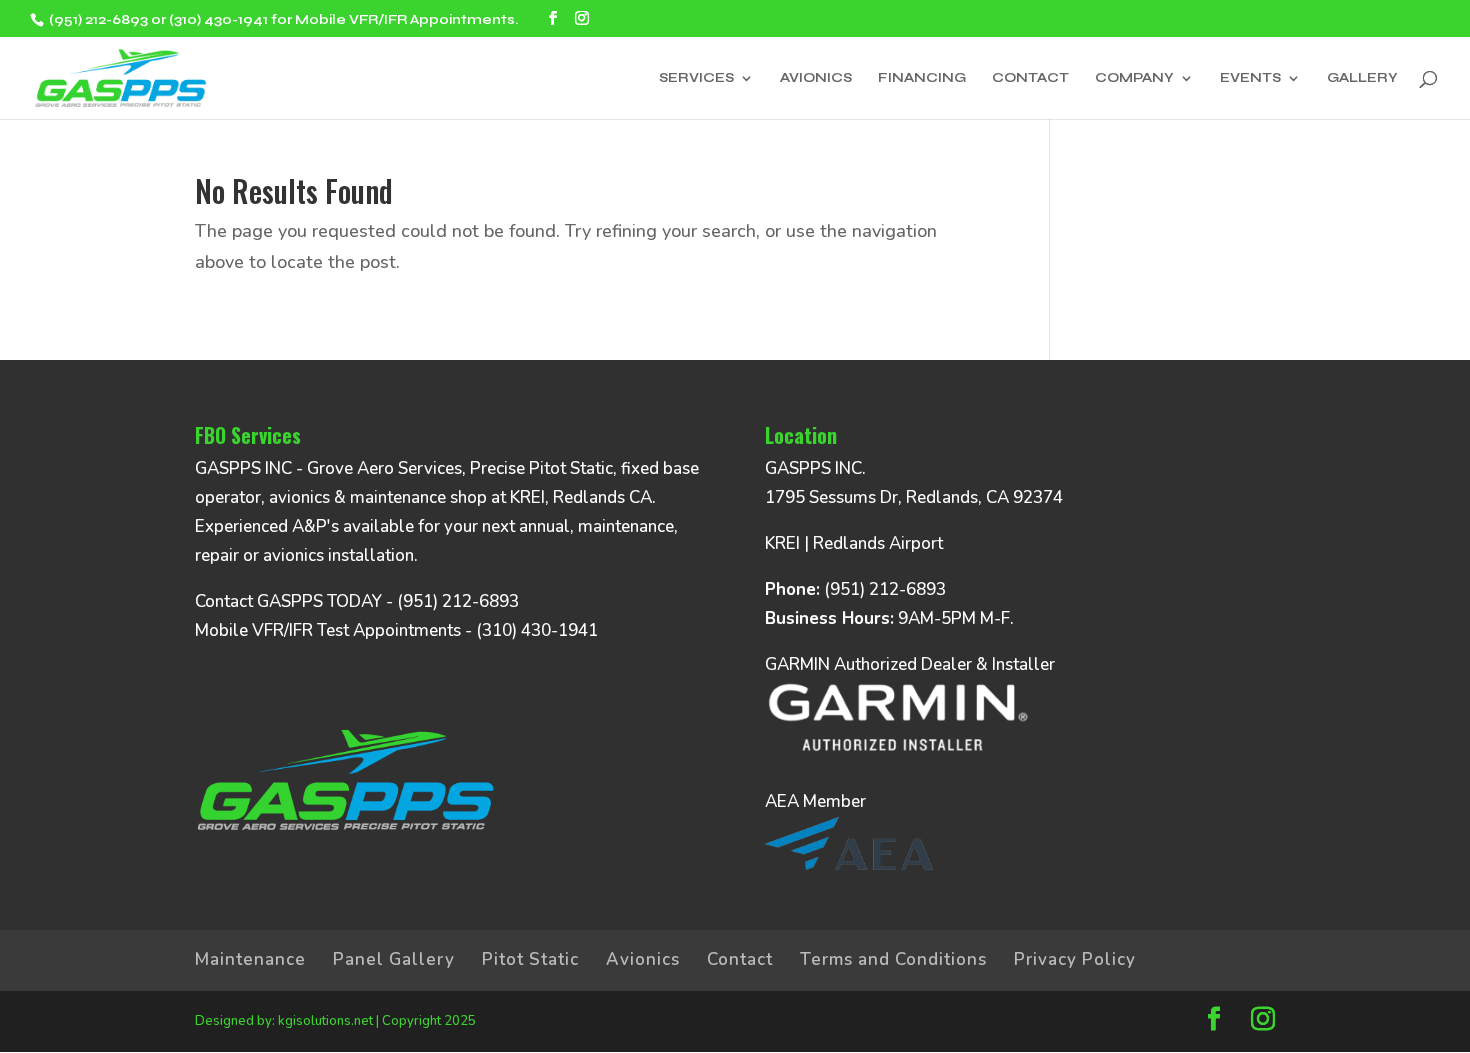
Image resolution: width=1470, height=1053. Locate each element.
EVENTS (1250, 78)
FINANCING (922, 78)
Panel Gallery (394, 959)
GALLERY (1362, 78)
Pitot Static (530, 959)
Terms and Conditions (893, 959)
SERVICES (696, 78)
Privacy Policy (1075, 959)
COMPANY (1134, 78)
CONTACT (1030, 78)
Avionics (643, 959)
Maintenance (250, 959)
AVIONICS (816, 78)
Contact (740, 959)
